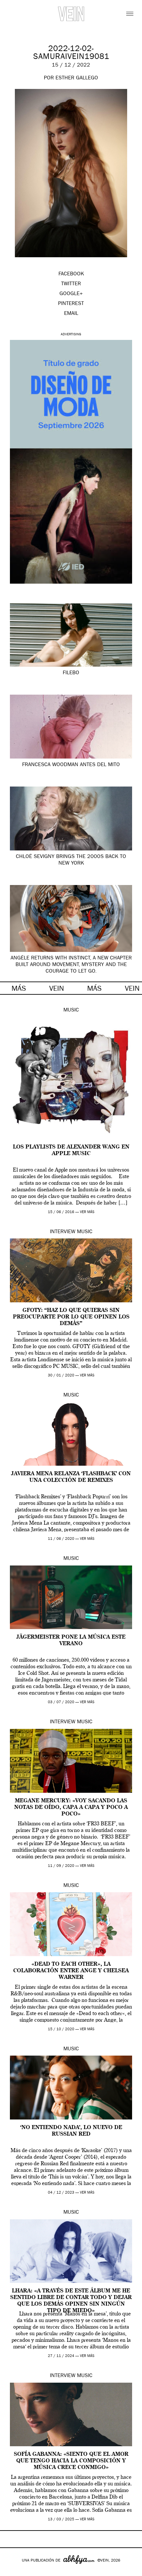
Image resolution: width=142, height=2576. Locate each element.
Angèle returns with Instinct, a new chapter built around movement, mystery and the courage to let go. (71, 965)
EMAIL (71, 314)
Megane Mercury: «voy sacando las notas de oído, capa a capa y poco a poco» (71, 1808)
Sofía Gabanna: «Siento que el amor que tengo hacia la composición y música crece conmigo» (71, 2461)
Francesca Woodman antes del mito (71, 765)
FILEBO (71, 673)
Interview (63, 1232)
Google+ (12, 2572)
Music (71, 1011)
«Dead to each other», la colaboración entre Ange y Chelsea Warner (71, 1971)
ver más (87, 1212)
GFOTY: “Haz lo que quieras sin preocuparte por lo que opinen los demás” (71, 1317)
